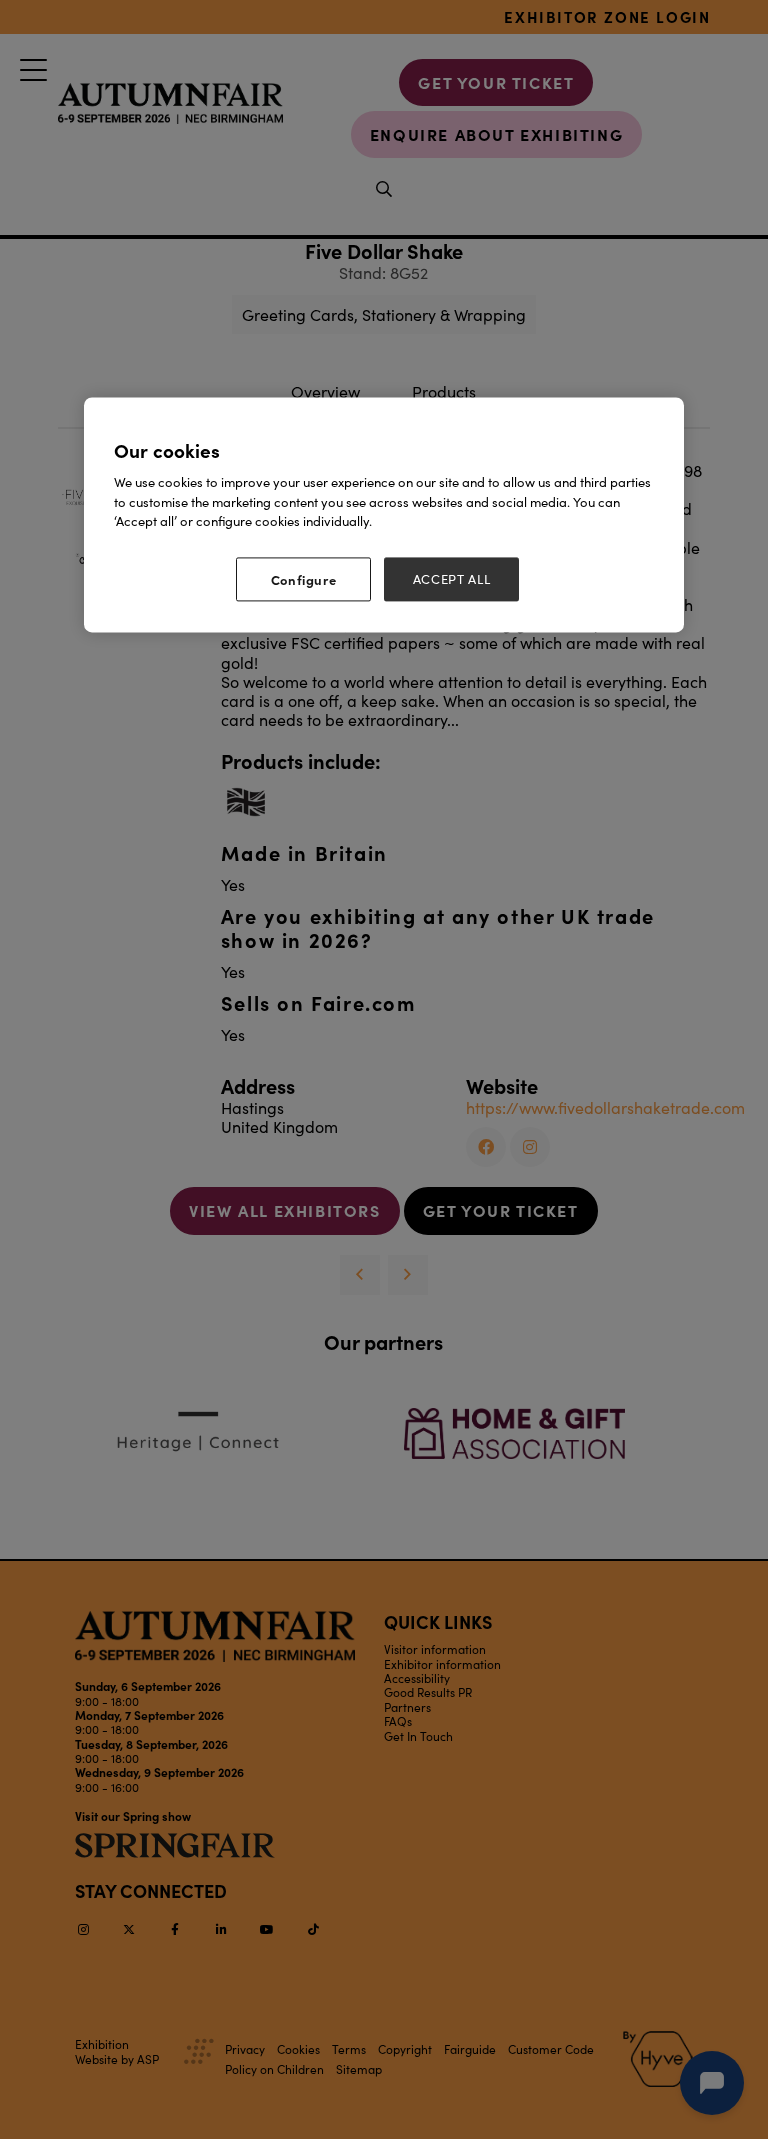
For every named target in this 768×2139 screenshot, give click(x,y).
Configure (304, 579)
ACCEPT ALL (452, 579)
